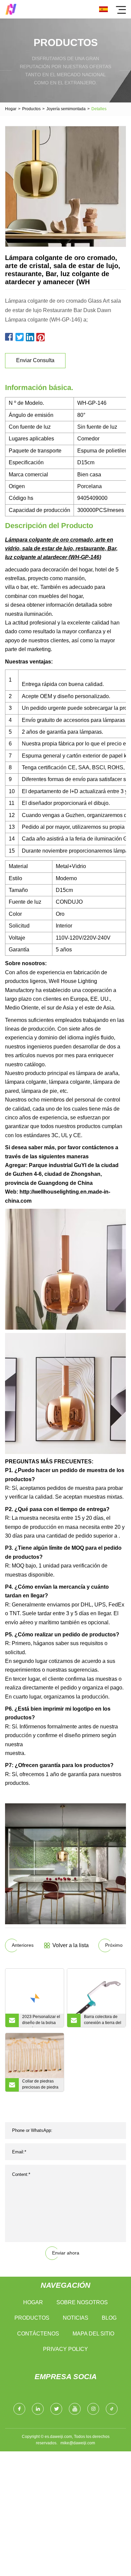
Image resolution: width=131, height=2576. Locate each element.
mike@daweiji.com (78, 2443)
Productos (31, 109)
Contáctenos (38, 2334)
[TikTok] (112, 2409)
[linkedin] (38, 2409)
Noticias (76, 2318)
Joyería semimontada (66, 109)
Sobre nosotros (82, 2302)
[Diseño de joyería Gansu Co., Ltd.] (11, 9)
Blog (109, 2318)
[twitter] (56, 2409)
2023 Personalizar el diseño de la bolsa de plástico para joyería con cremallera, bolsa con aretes (41, 2021)
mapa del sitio (93, 2334)
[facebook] (19, 2409)
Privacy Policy (65, 2349)
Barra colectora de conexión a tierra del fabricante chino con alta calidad (103, 2021)
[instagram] (93, 2409)
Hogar (11, 109)
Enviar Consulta (35, 360)
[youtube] (75, 2409)
